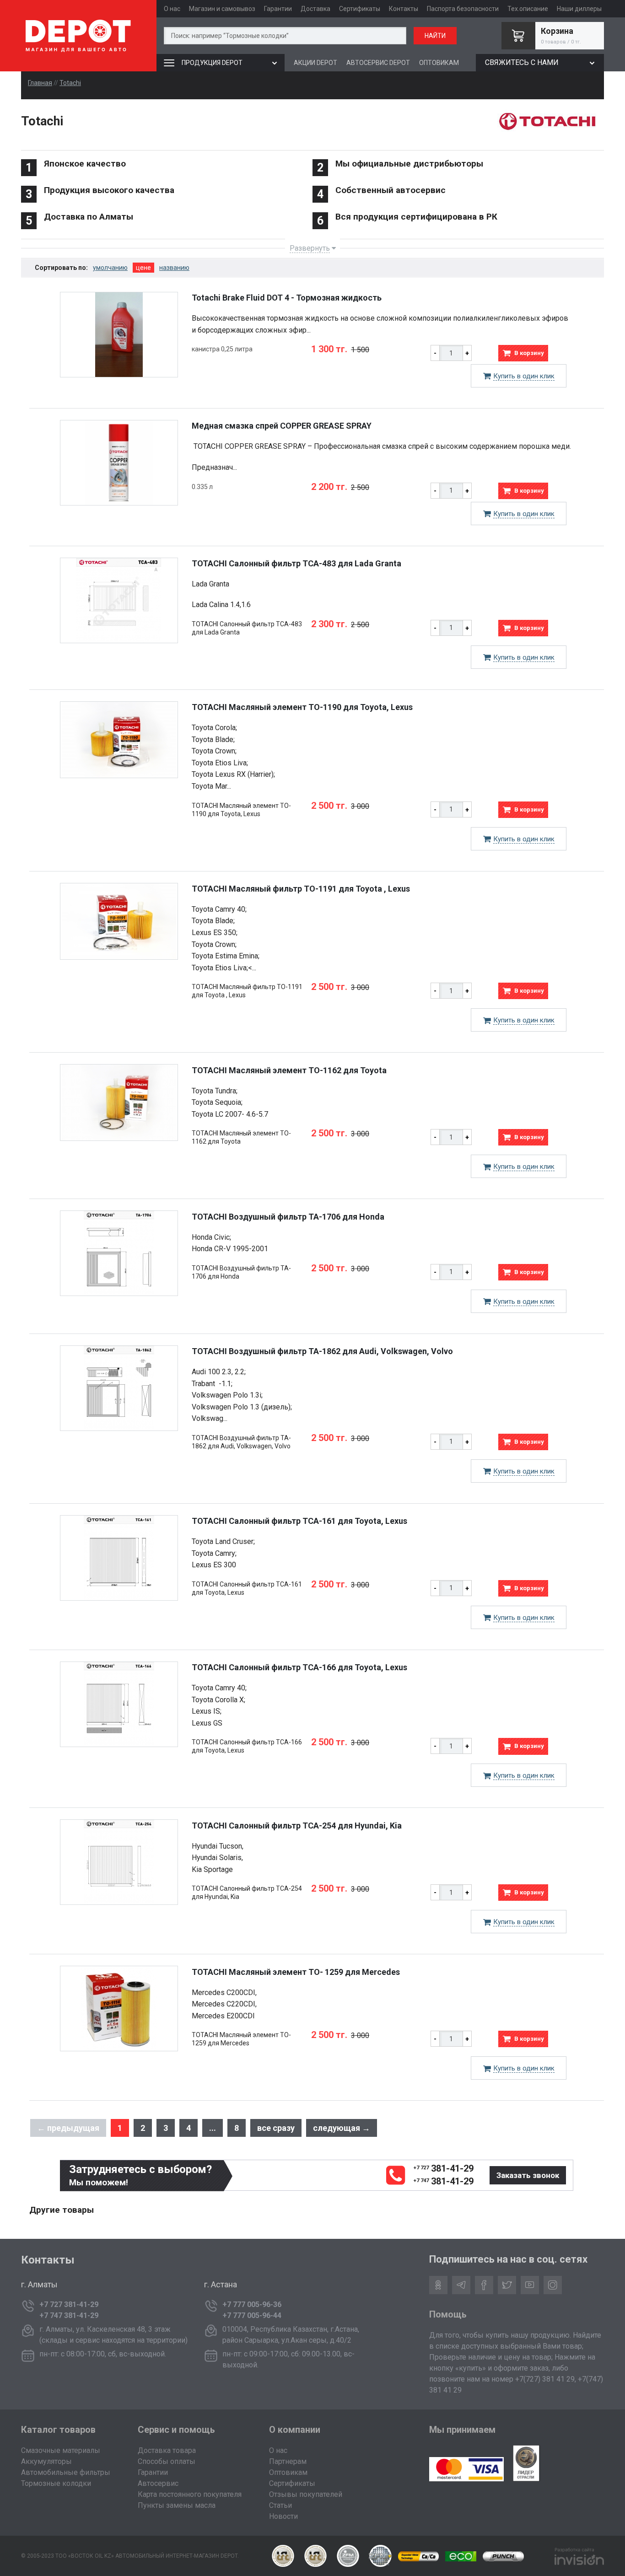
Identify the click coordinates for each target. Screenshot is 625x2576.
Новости (283, 2516)
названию (174, 268)
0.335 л (202, 487)
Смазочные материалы (61, 2450)
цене (143, 268)
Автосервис (158, 2483)
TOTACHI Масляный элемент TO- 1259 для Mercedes (296, 1972)
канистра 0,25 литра (222, 349)
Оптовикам (288, 2472)
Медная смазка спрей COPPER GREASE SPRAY (282, 426)
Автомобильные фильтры (66, 2472)
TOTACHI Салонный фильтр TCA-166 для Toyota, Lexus (299, 1667)
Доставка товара (167, 2450)
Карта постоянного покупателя (190, 2494)
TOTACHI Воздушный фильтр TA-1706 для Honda (288, 1217)
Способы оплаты (167, 2461)
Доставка (315, 9)
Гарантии (278, 9)
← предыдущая (68, 2128)
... (213, 2128)
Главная (40, 83)
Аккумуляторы (46, 2461)
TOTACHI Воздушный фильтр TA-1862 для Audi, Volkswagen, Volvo (322, 1351)
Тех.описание (528, 9)
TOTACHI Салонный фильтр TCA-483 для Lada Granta (296, 563)
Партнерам (288, 2461)
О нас (172, 9)
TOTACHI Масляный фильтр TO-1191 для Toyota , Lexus (301, 889)
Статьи (280, 2505)
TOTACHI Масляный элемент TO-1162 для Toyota (289, 1070)
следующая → (342, 2128)
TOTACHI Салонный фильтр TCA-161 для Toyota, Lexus (299, 1521)
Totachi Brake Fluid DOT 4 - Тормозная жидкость (287, 298)
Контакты (404, 9)
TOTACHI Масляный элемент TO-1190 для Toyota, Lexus (302, 707)
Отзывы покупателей (306, 2494)
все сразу (276, 2128)
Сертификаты (360, 9)
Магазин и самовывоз (222, 9)
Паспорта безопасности (463, 9)
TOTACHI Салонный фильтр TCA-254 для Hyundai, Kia (297, 1826)
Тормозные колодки (56, 2483)
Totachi (70, 83)
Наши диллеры (579, 9)
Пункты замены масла (177, 2505)
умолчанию (110, 268)
